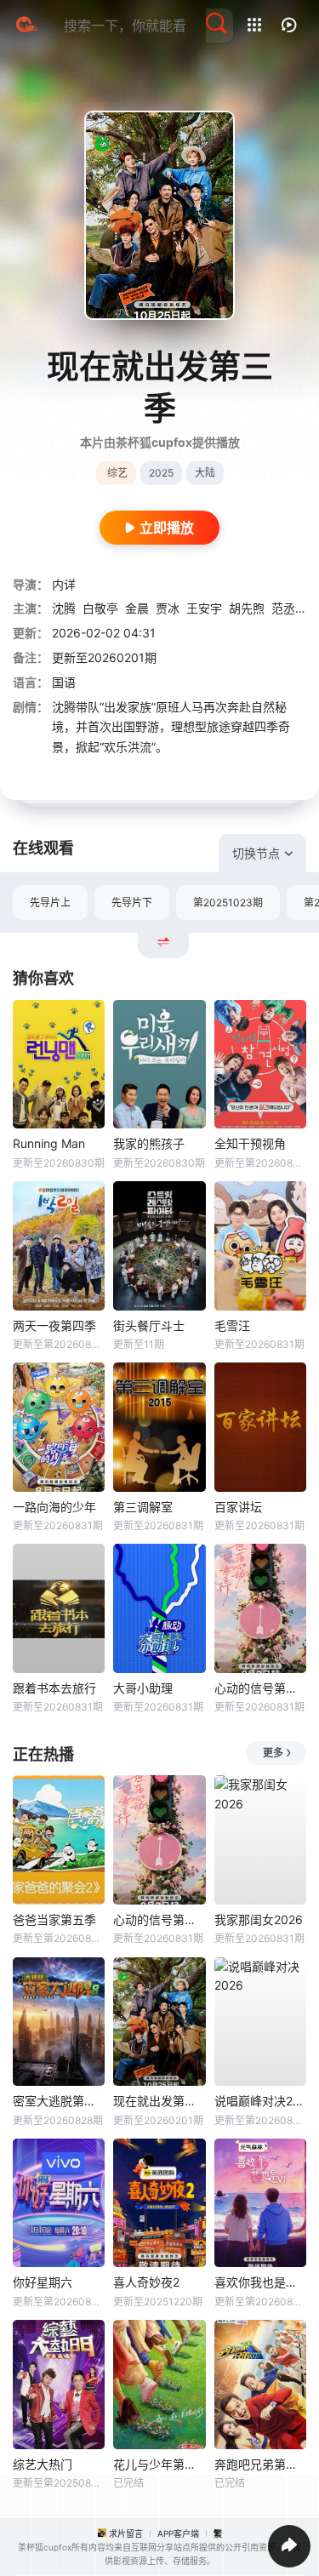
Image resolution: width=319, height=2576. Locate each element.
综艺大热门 (43, 2464)
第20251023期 (228, 902)
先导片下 (132, 902)
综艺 (117, 473)
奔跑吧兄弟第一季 (260, 2464)
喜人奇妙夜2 (146, 2282)
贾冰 (168, 608)
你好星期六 (43, 2282)
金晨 (137, 608)
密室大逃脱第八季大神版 (59, 2101)
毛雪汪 (232, 1325)
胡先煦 (247, 608)
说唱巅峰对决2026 (260, 2101)
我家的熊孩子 (149, 1143)
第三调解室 (143, 1507)
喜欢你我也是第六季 (260, 2282)
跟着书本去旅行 (54, 1688)
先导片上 (50, 902)
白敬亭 (100, 608)
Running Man (49, 1143)
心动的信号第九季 (260, 1688)
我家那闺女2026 (259, 1919)
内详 (64, 584)
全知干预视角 (250, 1143)
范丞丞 (289, 608)
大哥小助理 (143, 1688)
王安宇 (204, 608)
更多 (273, 1753)
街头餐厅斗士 (149, 1325)
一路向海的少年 (54, 1507)
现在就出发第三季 (159, 2101)
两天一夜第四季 (54, 1325)
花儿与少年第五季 (159, 2464)
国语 (64, 682)
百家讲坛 (238, 1507)
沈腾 (64, 608)
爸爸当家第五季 (54, 1919)
